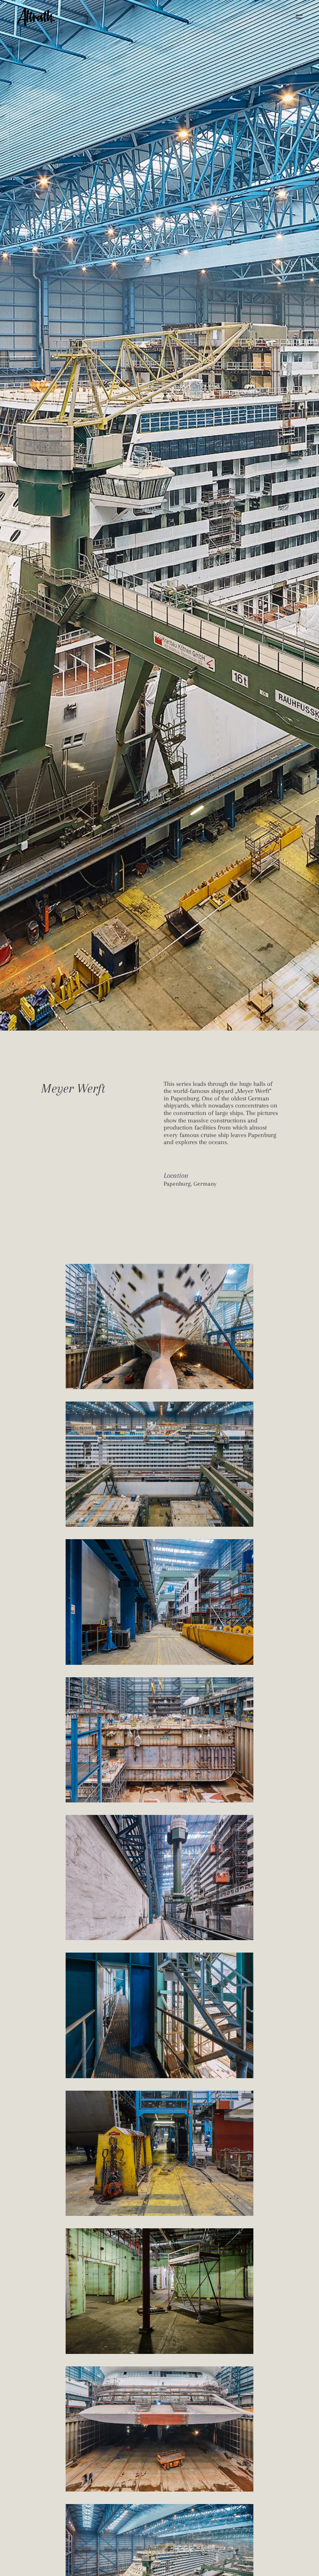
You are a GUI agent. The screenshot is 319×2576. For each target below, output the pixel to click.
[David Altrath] (36, 17)
